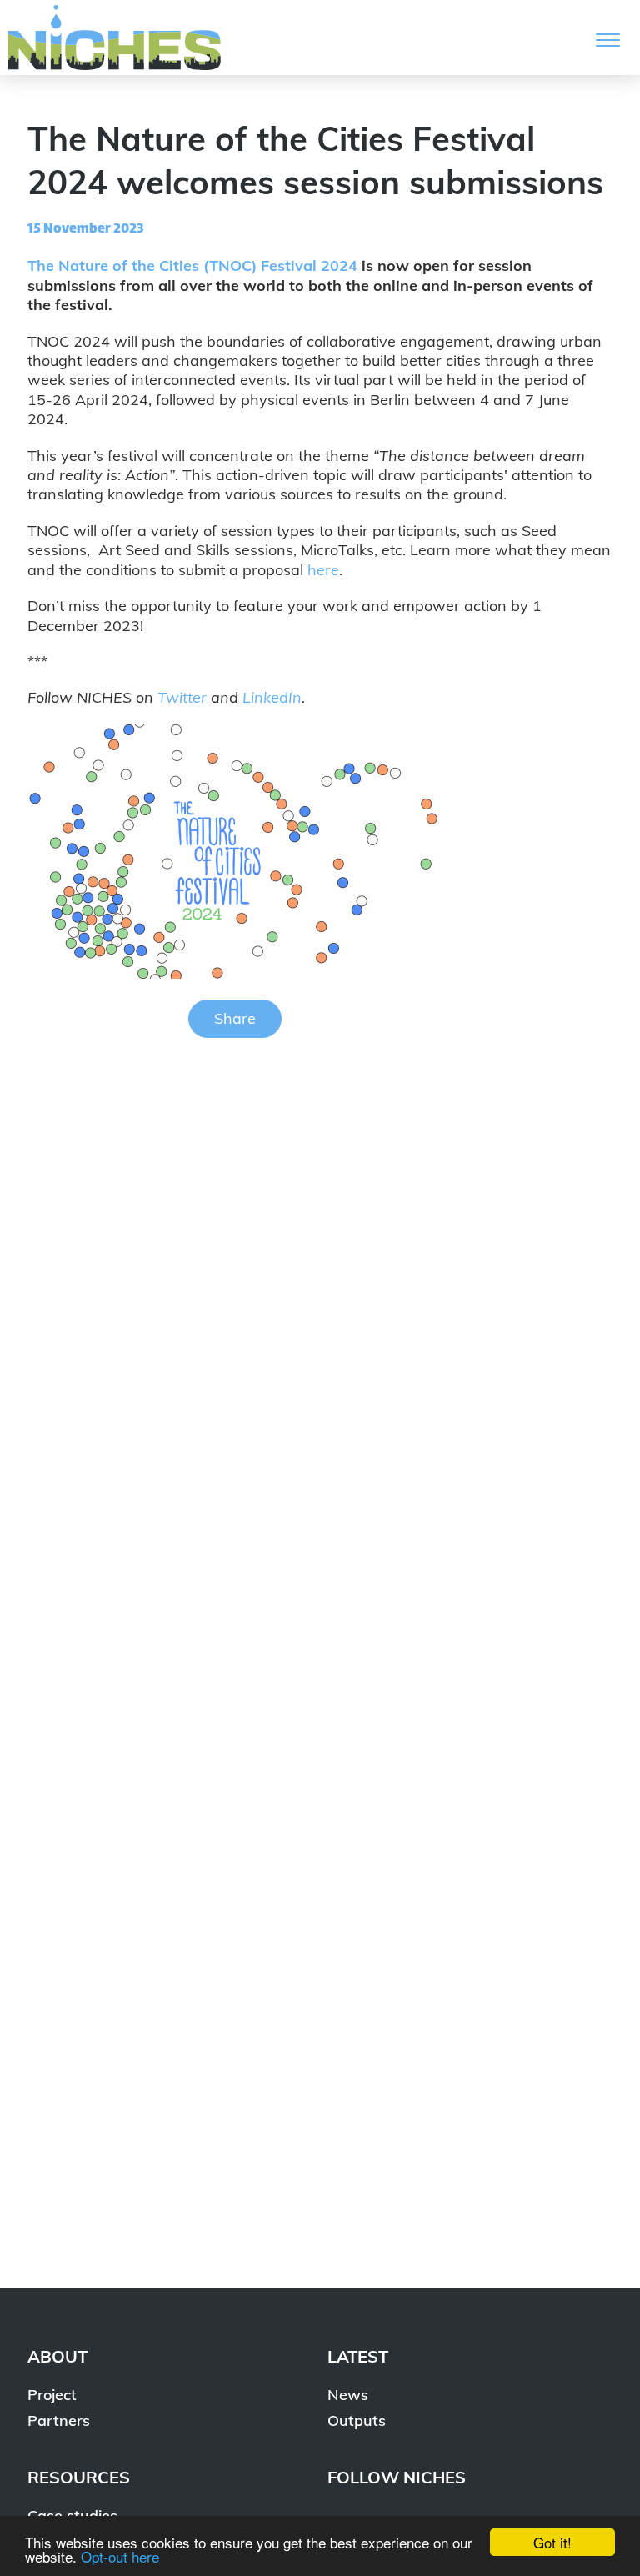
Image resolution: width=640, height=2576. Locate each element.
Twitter (182, 697)
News (348, 2395)
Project (52, 2395)
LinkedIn (272, 697)
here (323, 570)
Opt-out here (120, 2556)
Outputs (357, 2421)
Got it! (552, 2542)
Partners (59, 2421)
